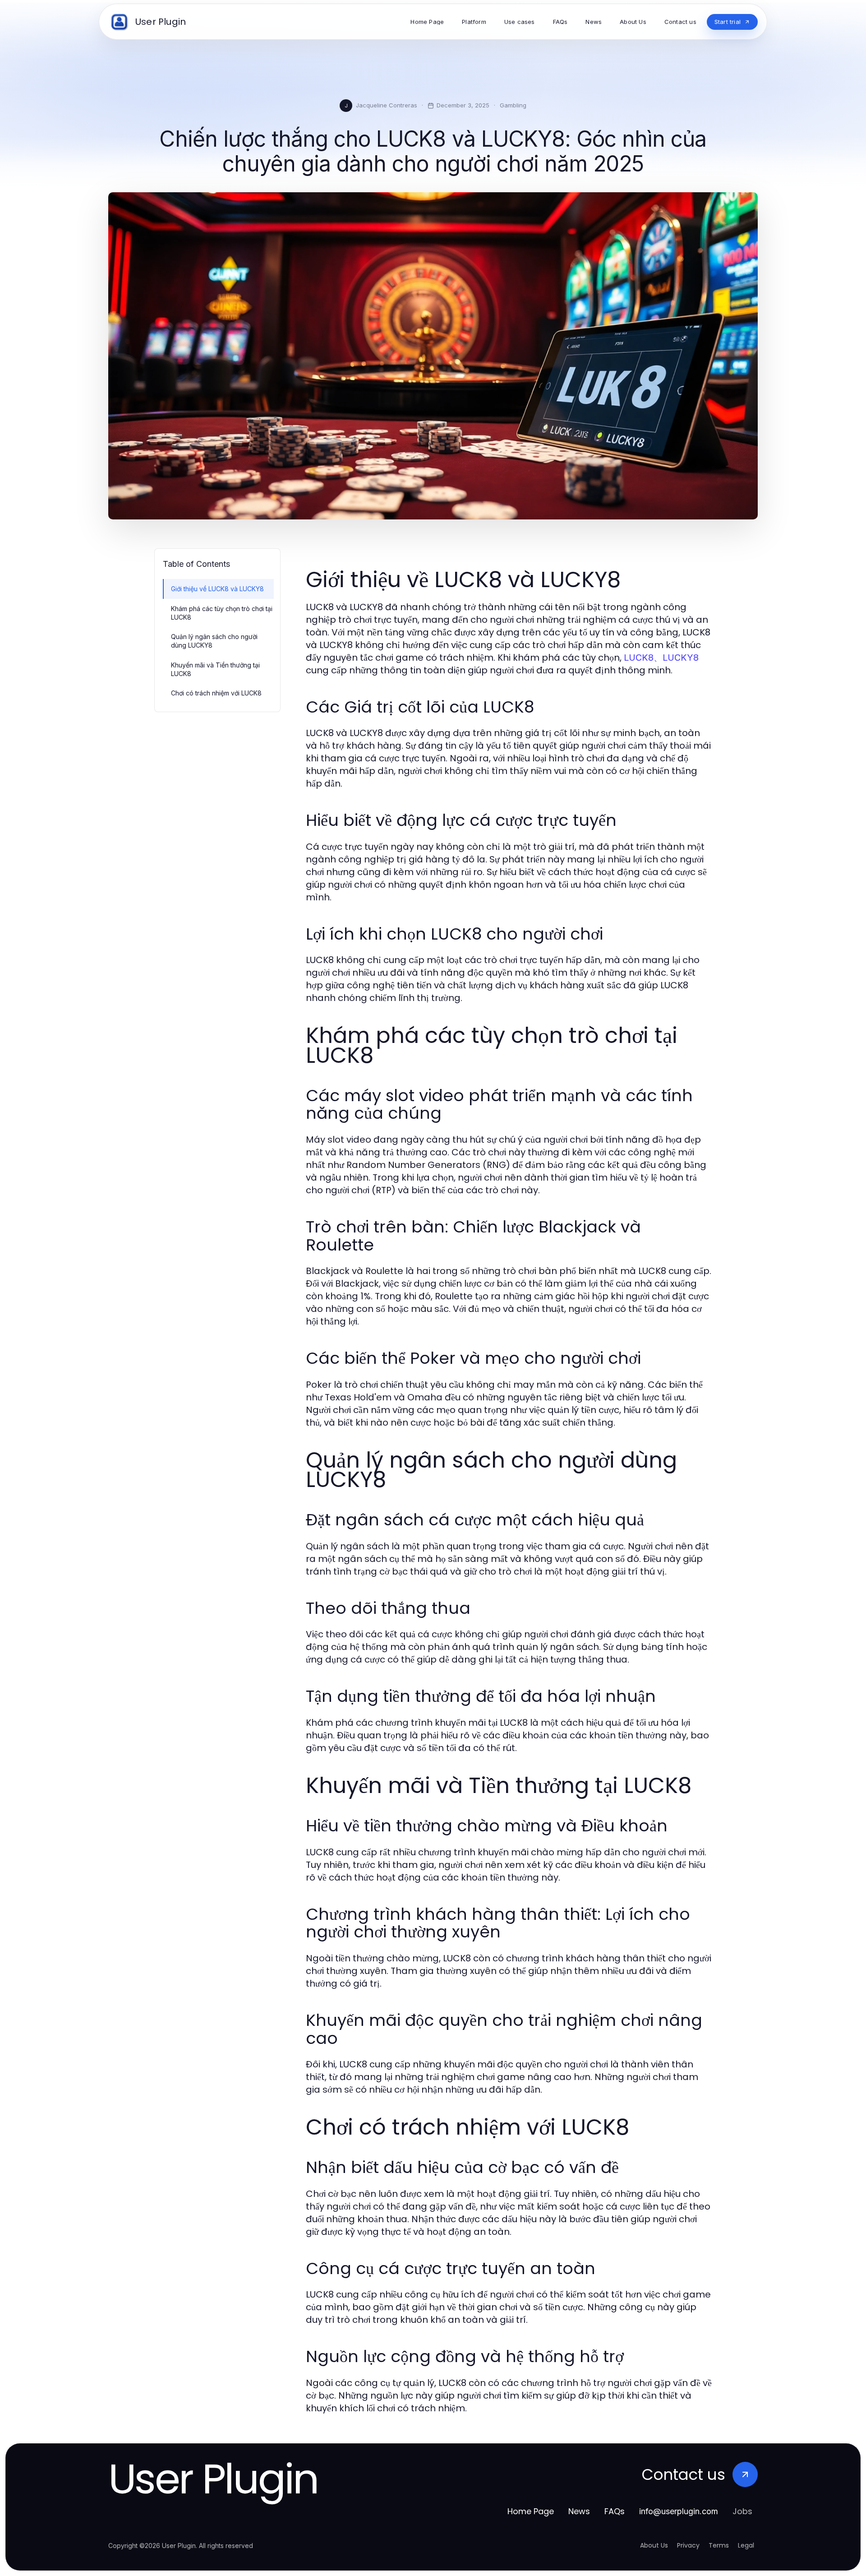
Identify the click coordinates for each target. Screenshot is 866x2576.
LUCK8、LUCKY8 (661, 658)
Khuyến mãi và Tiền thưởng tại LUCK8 (215, 669)
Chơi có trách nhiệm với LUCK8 (216, 693)
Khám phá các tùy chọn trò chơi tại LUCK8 (222, 613)
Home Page (531, 2511)
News (579, 2511)
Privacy (688, 2545)
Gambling (513, 105)
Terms (719, 2545)
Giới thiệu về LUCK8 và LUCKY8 (217, 589)
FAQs (615, 2511)
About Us (654, 2545)
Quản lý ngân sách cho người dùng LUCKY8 (214, 641)
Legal (746, 2545)
